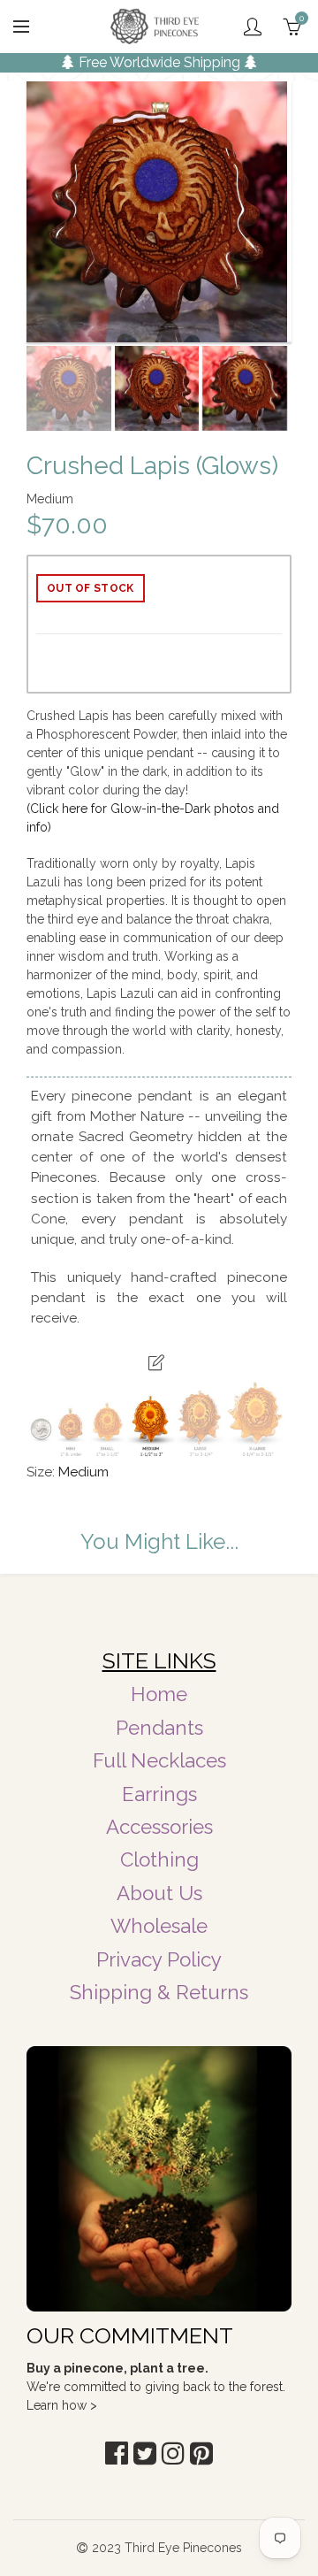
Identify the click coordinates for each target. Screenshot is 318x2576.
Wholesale (159, 1926)
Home (159, 1694)
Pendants (159, 1728)
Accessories (159, 1827)
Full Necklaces (159, 1760)
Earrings (159, 1794)
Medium (83, 1472)
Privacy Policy (159, 1959)
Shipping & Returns (159, 1992)
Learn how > (62, 2405)
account (253, 27)
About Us (159, 1893)
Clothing (159, 1859)
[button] (117, 2453)
